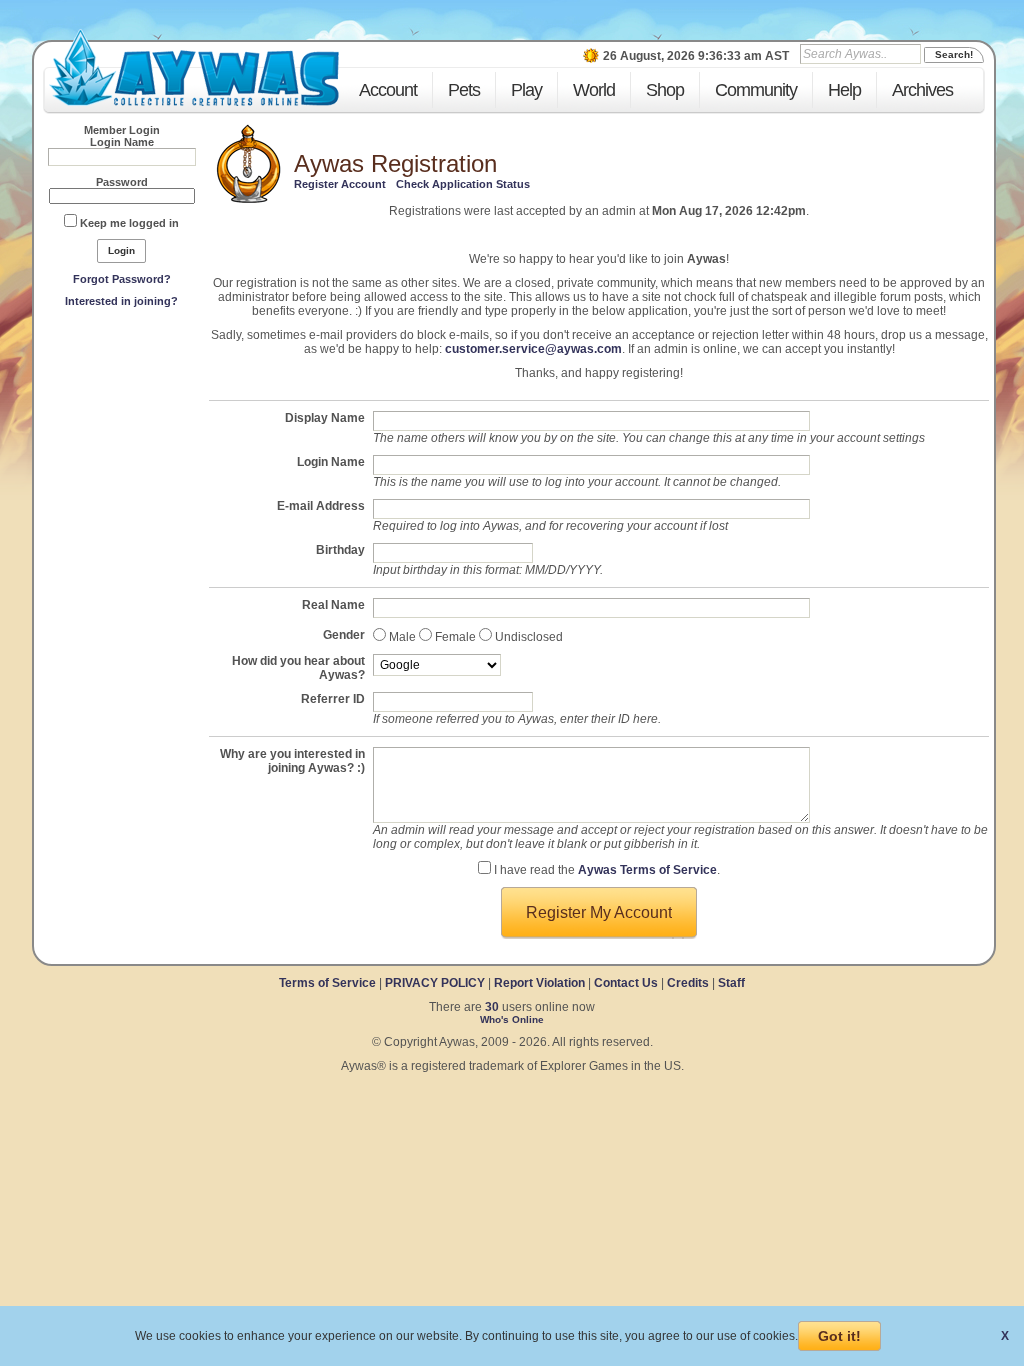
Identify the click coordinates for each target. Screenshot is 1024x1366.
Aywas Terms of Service (647, 870)
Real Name (333, 605)
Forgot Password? (122, 279)
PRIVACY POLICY (435, 983)
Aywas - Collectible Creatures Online (194, 67)
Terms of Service (329, 983)
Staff (731, 983)
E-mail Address (321, 506)
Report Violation (539, 983)
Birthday (340, 550)
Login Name (122, 142)
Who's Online (512, 1019)
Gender (344, 635)
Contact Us (626, 983)
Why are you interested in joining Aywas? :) (292, 761)
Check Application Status (463, 184)
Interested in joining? (121, 301)
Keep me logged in (129, 223)
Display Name (325, 418)
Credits (688, 983)
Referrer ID (333, 699)
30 (492, 1007)
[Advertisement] (122, 461)
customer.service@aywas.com (533, 349)
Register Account (340, 184)
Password (122, 182)
